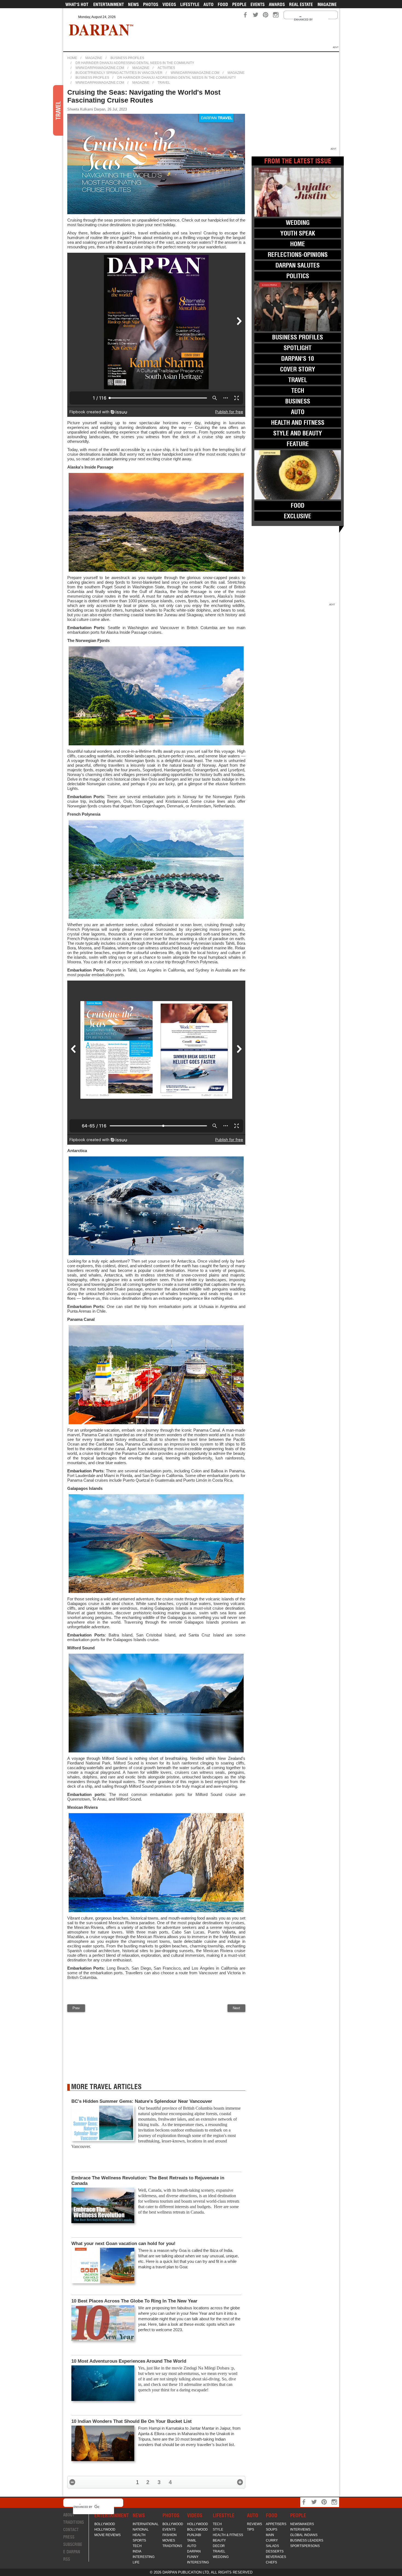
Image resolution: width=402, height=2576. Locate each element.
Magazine (327, 4)
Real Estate (301, 4)
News (133, 4)
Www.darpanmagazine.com (100, 68)
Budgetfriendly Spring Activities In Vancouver (119, 73)
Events (258, 4)
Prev (76, 2008)
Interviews (300, 2530)
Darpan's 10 (298, 359)
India (137, 2551)
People (239, 4)
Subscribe (73, 2544)
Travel (164, 83)
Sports (139, 2540)
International (146, 2524)
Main (270, 2535)
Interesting (144, 2557)
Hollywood (105, 2530)
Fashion (170, 2535)
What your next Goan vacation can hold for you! (123, 2244)
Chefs (271, 2562)
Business (298, 401)
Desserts (275, 2551)
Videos (169, 4)
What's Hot (77, 4)
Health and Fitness (298, 423)
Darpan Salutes (298, 265)
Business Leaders (307, 2540)
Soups (272, 2530)
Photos (151, 4)
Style (218, 2530)
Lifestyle (190, 4)
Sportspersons (305, 2546)
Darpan (194, 2551)
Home (72, 58)
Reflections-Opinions (298, 255)
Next (236, 2008)
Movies (169, 2540)
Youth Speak (298, 233)
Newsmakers (302, 2524)
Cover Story (298, 369)
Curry (272, 2540)
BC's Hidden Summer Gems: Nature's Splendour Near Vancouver (142, 2101)
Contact (71, 2530)
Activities (166, 68)
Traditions (74, 2522)
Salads (272, 2546)
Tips (250, 2530)
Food (223, 4)
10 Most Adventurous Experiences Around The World (129, 2361)
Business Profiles (127, 58)
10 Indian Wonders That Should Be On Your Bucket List (132, 2421)
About (69, 2515)
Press (69, 2537)
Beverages (276, 2557)
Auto (209, 4)
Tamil (192, 2540)
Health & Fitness (228, 2535)
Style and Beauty (298, 433)
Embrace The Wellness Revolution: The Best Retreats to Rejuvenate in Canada (148, 2181)
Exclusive (298, 516)
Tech (298, 391)
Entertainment (109, 4)
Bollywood (105, 2524)
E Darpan (72, 2552)
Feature (298, 444)
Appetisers (276, 2524)
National (141, 2530)
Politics (298, 276)
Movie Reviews (107, 2535)
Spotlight (298, 348)
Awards (277, 4)
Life (136, 2562)
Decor (219, 2546)
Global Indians (304, 2535)
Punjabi (194, 2535)
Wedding (298, 223)
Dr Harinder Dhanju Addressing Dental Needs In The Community (135, 63)
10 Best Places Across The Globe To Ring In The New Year (134, 2301)
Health (139, 2535)
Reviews (254, 2524)
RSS (67, 2559)
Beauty (219, 2540)
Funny (193, 2557)
